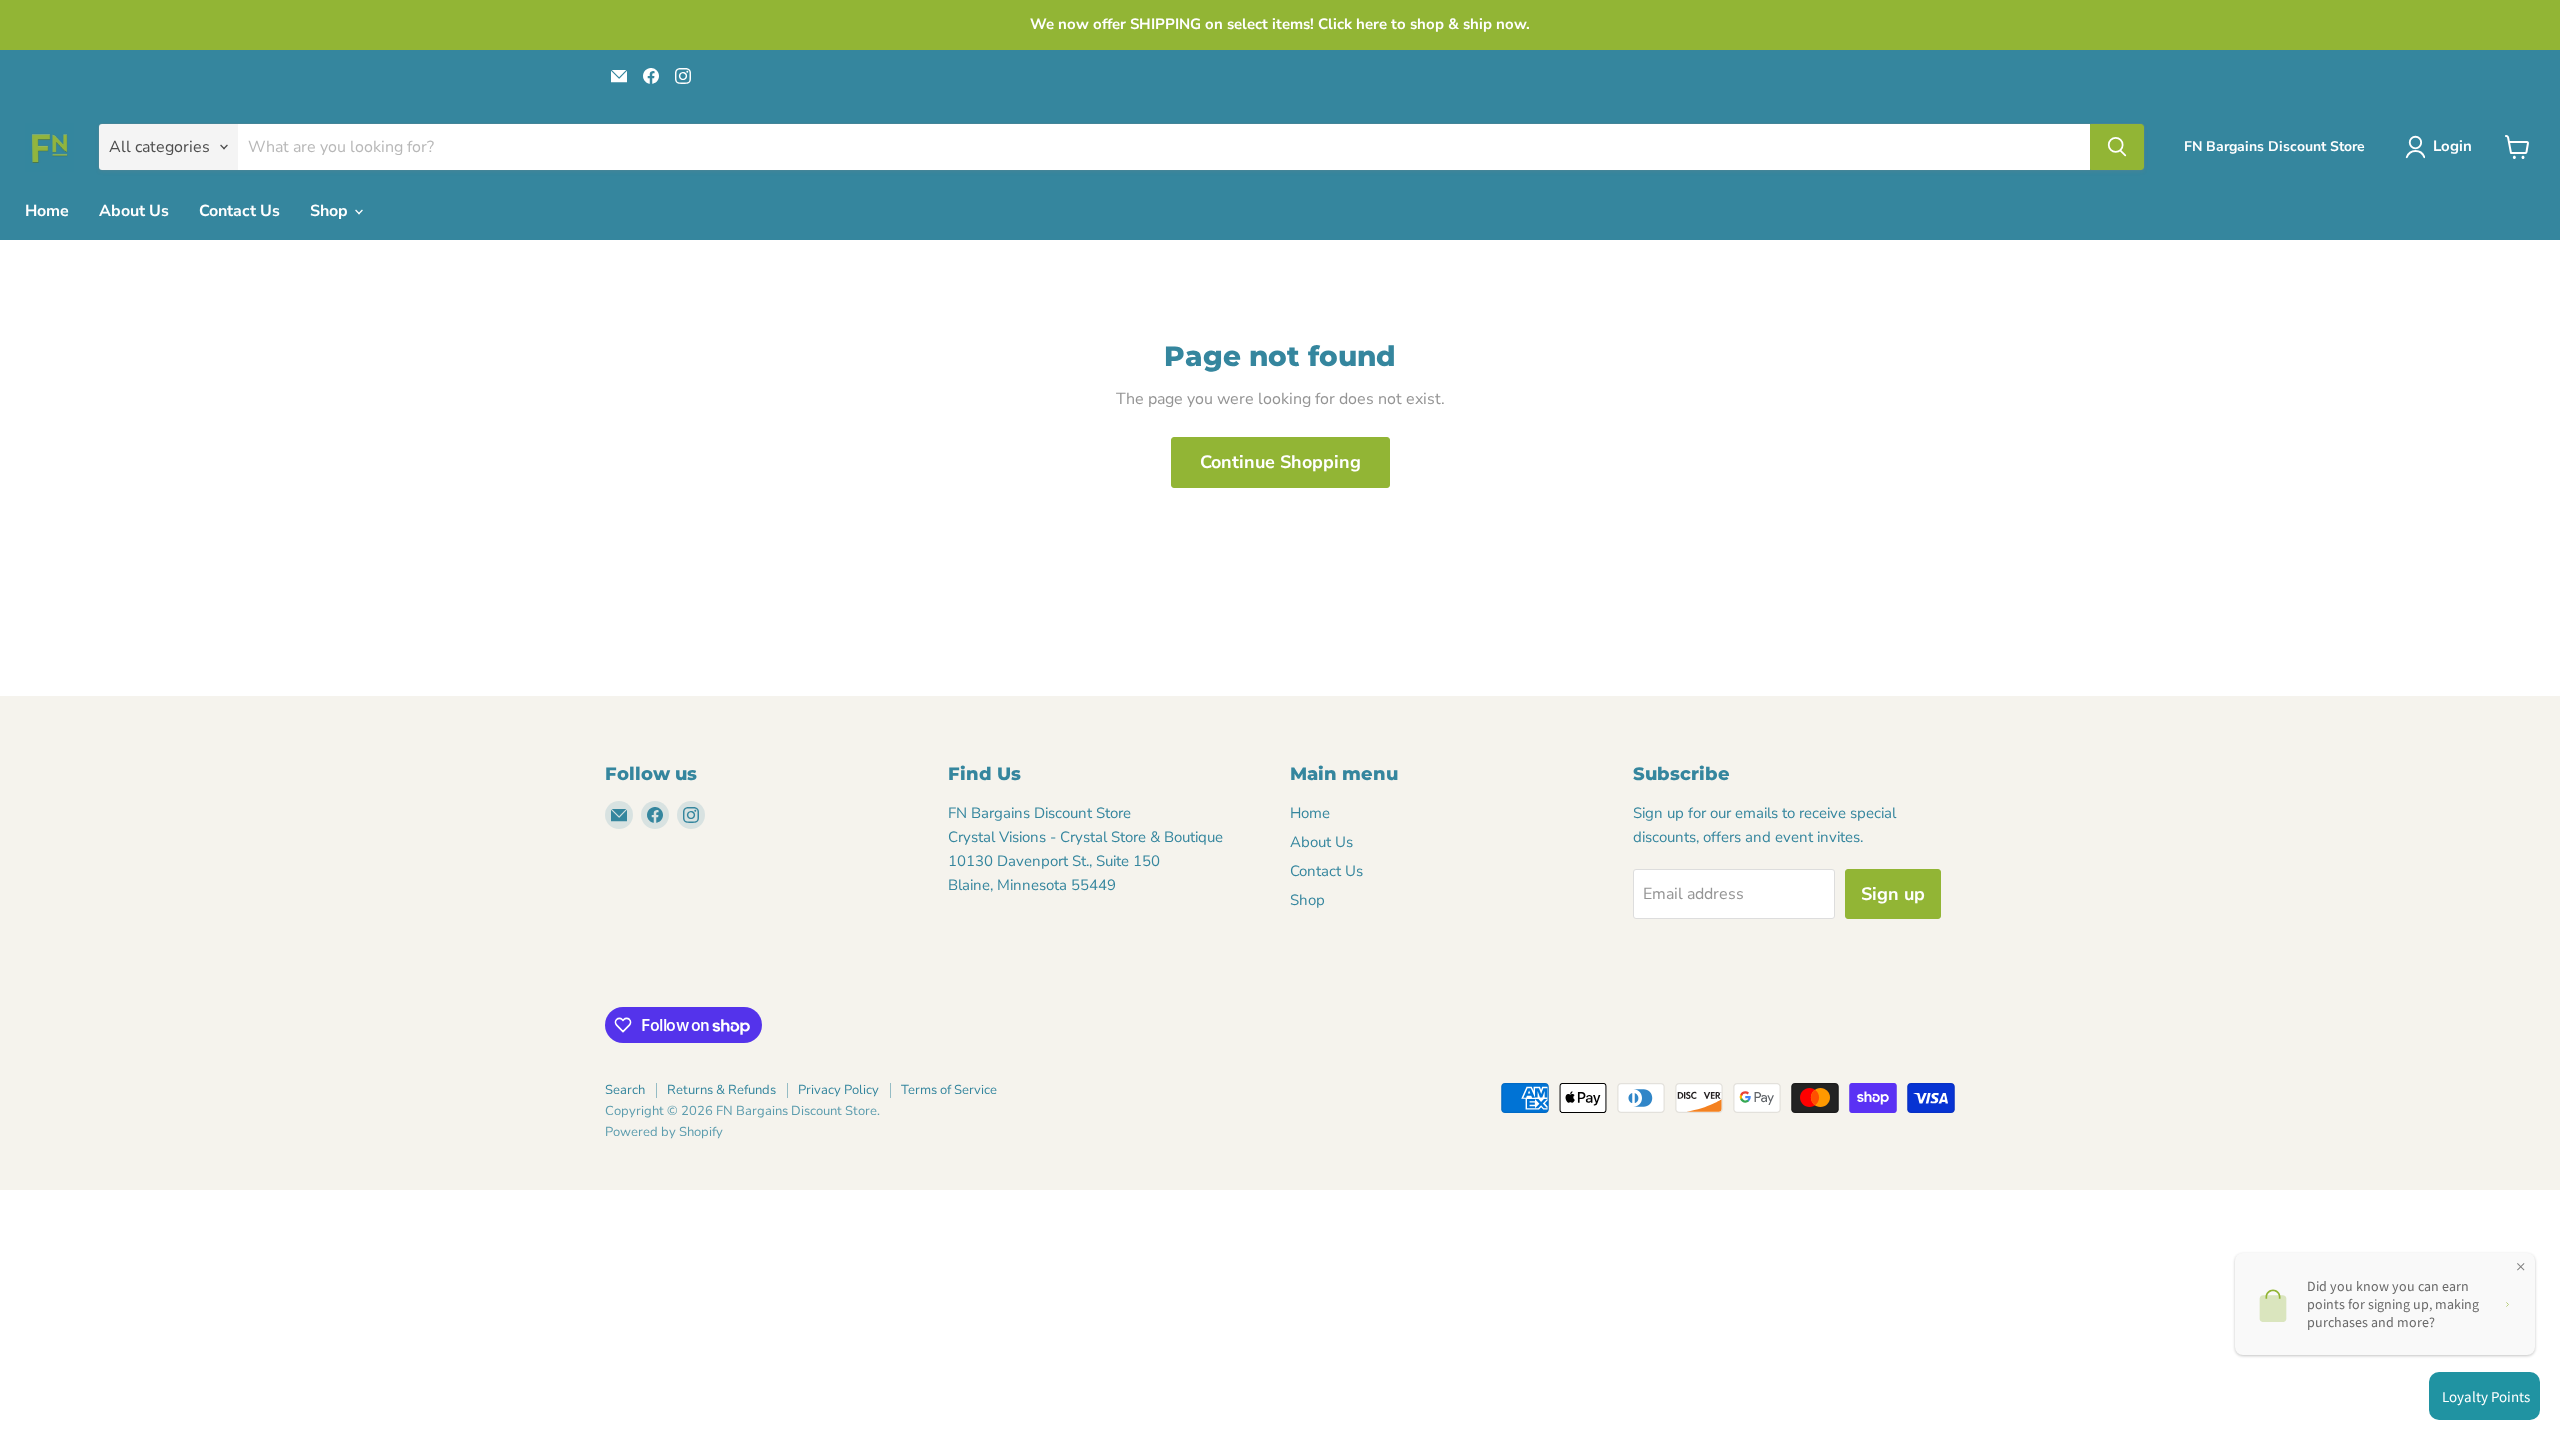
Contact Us (239, 211)
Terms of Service (949, 1090)
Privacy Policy (838, 1090)
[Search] (2117, 147)
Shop (331, 211)
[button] (2442, 147)
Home (47, 211)
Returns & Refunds (721, 1090)
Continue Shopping (1280, 462)
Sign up (1893, 894)
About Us (134, 211)
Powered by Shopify (664, 1132)
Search (625, 1090)
